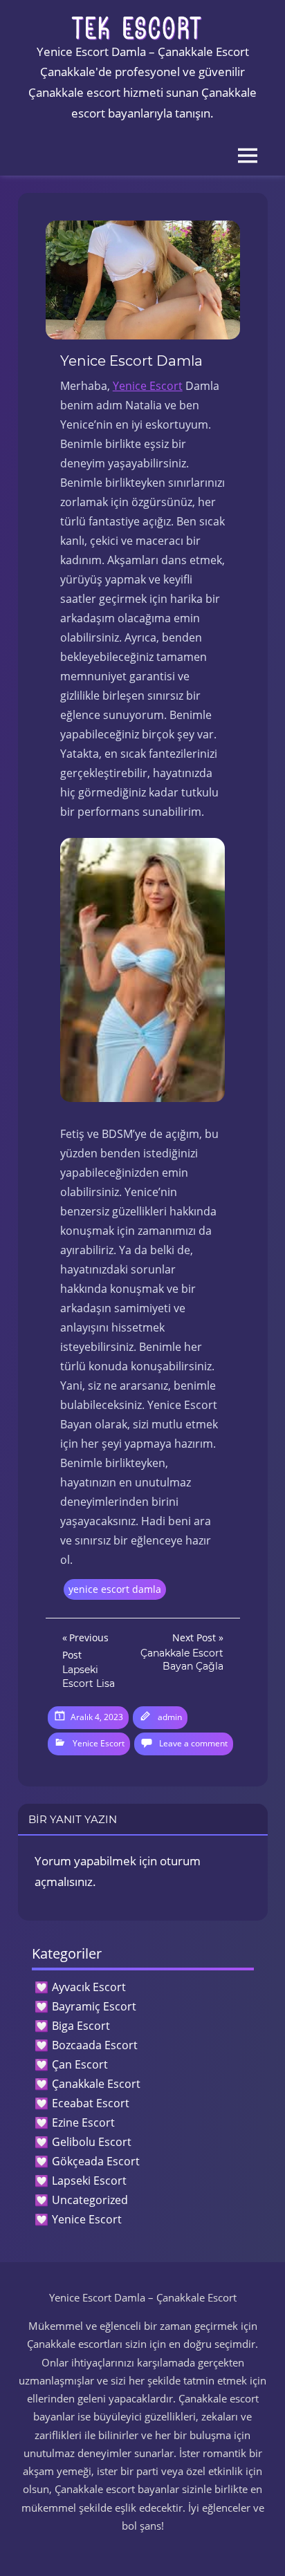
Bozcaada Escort (95, 2045)
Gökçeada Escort (96, 2161)
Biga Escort (81, 2026)
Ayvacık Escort (89, 1987)
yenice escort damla (115, 1589)
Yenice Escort (148, 386)
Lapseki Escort (89, 2181)
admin (170, 1717)
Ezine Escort (83, 2122)
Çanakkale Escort (96, 2084)
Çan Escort (80, 2064)
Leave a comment (193, 1743)
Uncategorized (90, 2200)
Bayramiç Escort (94, 2006)
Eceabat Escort (91, 2103)
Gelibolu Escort (92, 2142)
